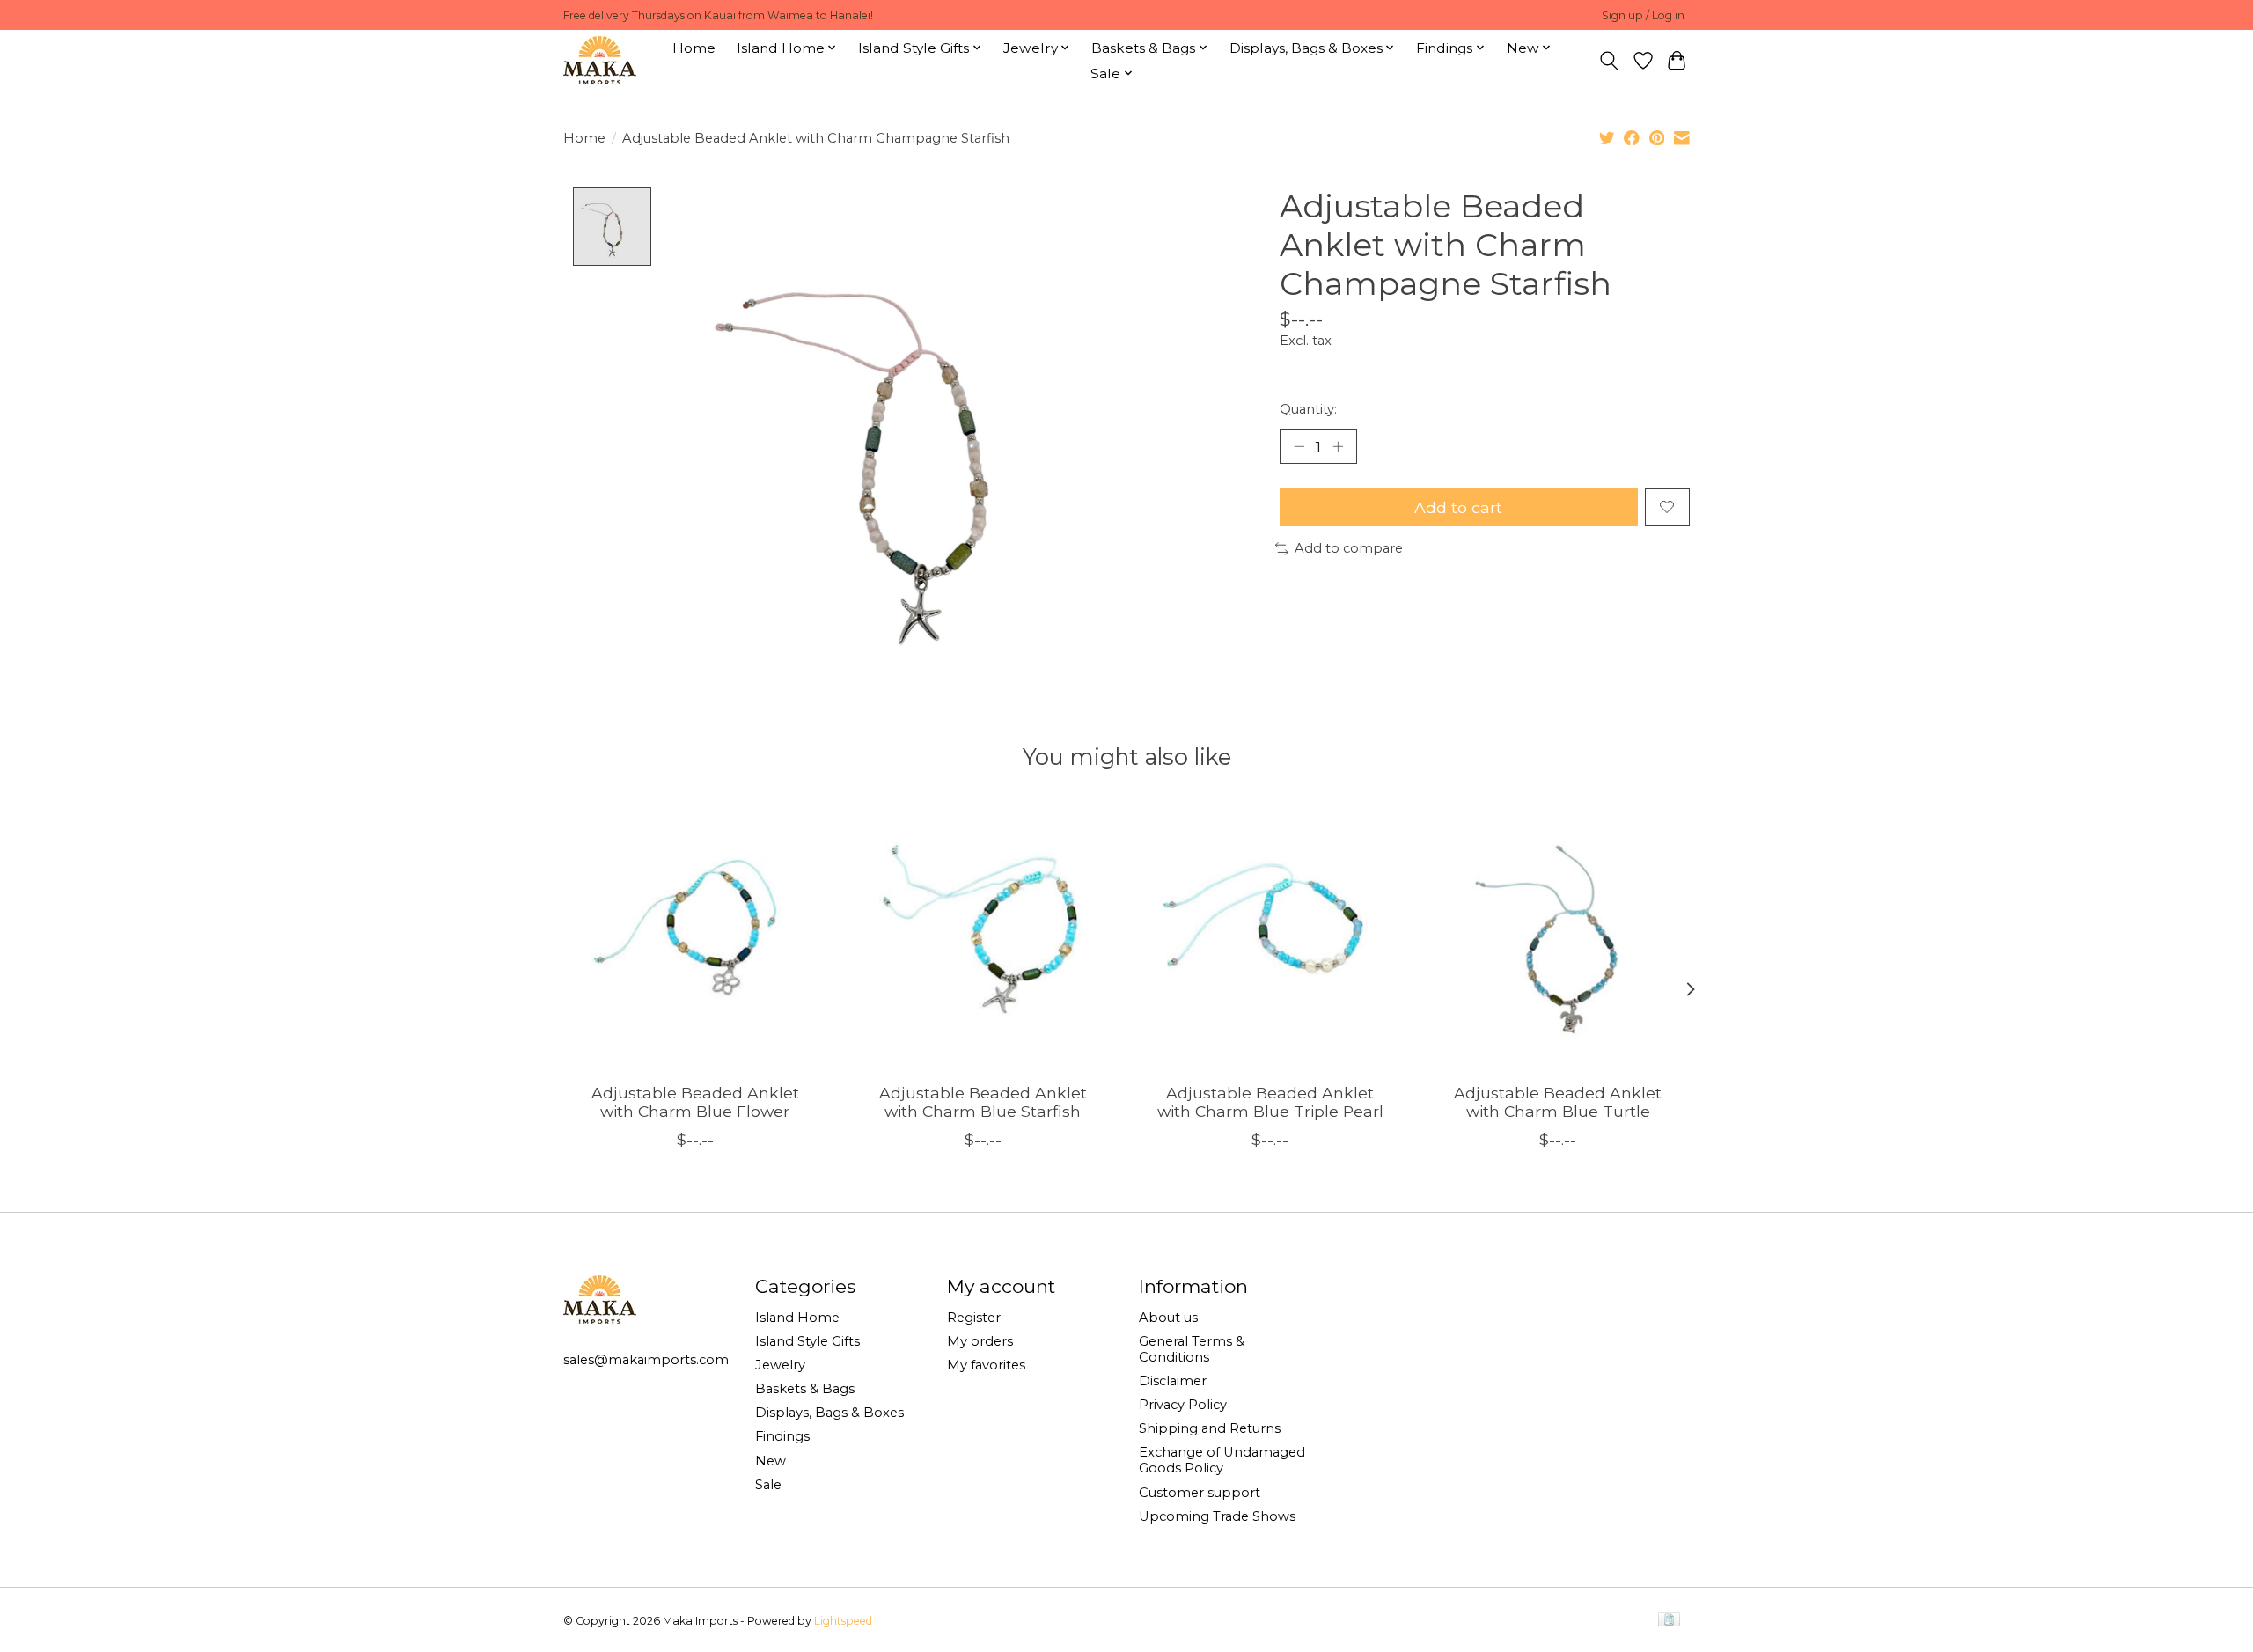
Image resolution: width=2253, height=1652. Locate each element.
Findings (782, 1436)
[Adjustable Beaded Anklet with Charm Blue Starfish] (983, 937)
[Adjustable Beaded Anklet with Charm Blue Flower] (695, 937)
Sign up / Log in (1643, 15)
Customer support (1200, 1493)
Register (974, 1318)
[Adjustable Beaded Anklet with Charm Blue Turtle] (1558, 937)
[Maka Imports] (600, 60)
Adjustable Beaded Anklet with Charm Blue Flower (695, 1102)
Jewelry (780, 1365)
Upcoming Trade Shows (1217, 1516)
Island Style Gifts (807, 1341)
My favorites (986, 1365)
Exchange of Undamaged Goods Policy (1222, 1460)
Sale (768, 1485)
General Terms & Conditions (1192, 1349)
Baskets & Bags (805, 1389)
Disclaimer (1173, 1381)
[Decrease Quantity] (1299, 446)
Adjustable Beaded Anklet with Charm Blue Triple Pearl (1270, 1102)
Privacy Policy (1183, 1405)
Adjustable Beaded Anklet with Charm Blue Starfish (983, 1102)
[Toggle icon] (1609, 61)
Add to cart (1458, 507)
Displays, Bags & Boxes (829, 1413)
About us (1168, 1318)
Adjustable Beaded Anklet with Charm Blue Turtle (1558, 1102)
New (771, 1461)
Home (694, 48)
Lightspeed (843, 1621)
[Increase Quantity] (1338, 446)
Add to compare (1349, 548)
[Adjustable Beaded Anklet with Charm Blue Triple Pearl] (1270, 937)
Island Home (797, 1318)
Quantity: (1308, 409)
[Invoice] (1669, 1621)
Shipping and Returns (1210, 1428)
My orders (980, 1341)
